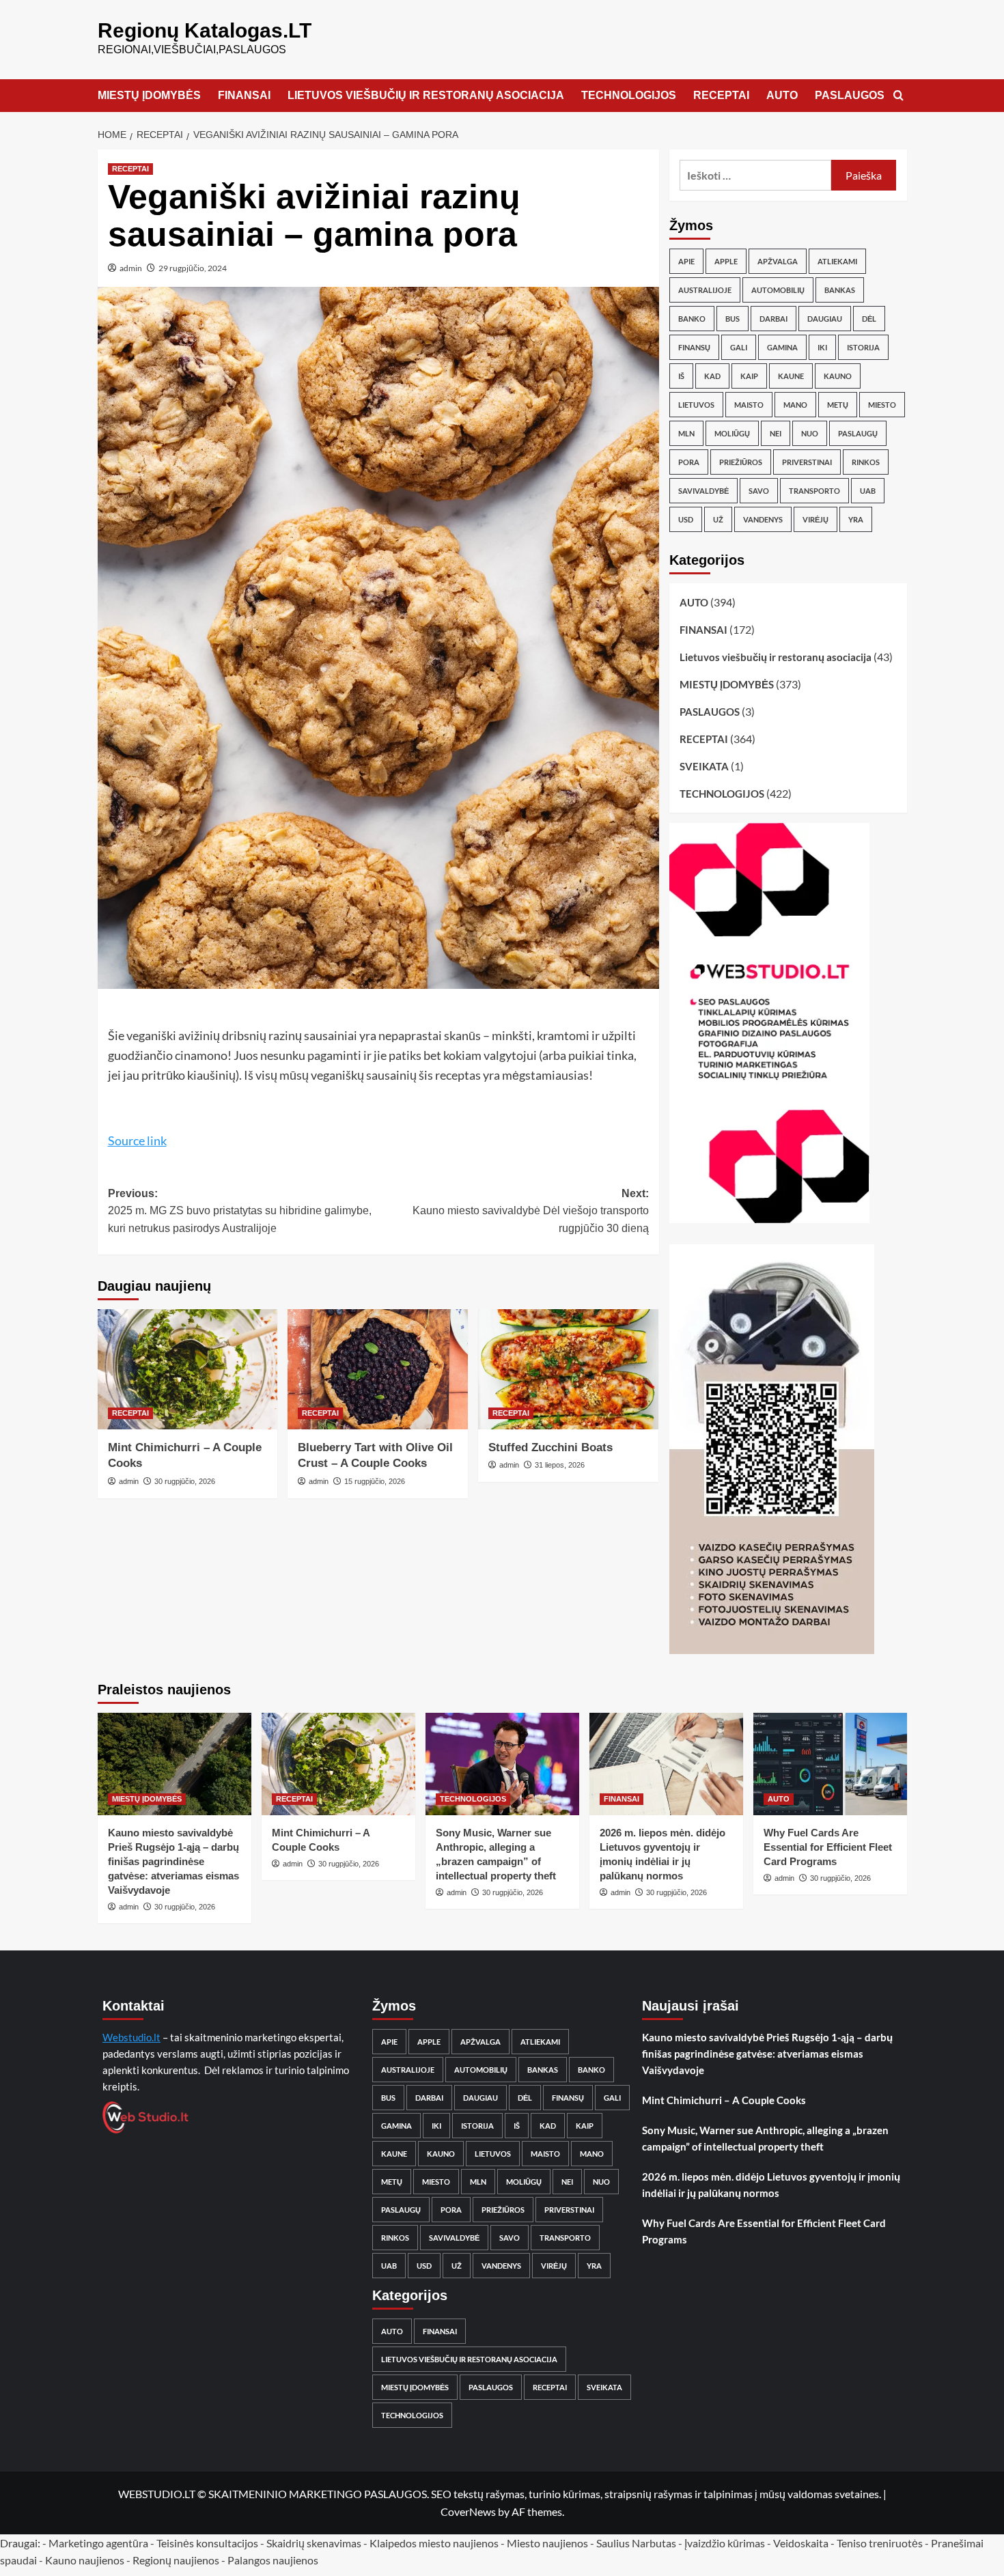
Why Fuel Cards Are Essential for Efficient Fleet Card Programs (828, 1847)
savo (759, 491)
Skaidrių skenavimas (314, 2543)
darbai (773, 319)
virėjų (815, 519)
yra (856, 519)
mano (795, 405)
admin (131, 268)
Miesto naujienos (547, 2543)
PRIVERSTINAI (807, 462)
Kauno (838, 376)
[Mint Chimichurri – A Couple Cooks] (188, 1369)
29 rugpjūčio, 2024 (193, 268)
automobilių (778, 290)
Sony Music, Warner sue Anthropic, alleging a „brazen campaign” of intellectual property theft (765, 2138)
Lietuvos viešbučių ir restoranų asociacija (776, 657)
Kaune (791, 376)
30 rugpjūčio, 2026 (185, 1481)
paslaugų (858, 433)
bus (733, 319)
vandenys (763, 519)
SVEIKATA (704, 766)
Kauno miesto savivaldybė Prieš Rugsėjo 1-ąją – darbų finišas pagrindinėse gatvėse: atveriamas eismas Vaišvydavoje (173, 1861)
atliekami (837, 261)
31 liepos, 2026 (560, 1465)
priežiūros (741, 462)
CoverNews (468, 2511)
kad (712, 376)
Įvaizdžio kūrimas (725, 2543)
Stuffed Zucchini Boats (550, 1447)
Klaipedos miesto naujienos (434, 2543)
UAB (868, 491)
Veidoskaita (801, 2543)
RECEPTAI (721, 95)
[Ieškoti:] (756, 175)
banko (692, 319)
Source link (137, 1140)
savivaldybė (703, 491)
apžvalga (778, 261)
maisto (749, 405)
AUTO (782, 95)
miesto (882, 405)
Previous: (240, 1211)
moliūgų (732, 433)
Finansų (694, 347)
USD (686, 519)
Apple (726, 261)
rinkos (866, 462)
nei (776, 433)
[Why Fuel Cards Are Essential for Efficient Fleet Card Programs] (830, 1764)
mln (686, 433)
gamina (782, 347)
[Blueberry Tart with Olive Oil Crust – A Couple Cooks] (378, 1369)
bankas (840, 290)
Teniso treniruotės (880, 2543)
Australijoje (705, 290)
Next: (531, 1211)
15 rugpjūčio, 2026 (375, 1481)
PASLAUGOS (850, 95)
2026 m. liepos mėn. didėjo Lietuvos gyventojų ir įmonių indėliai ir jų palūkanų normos (771, 2185)
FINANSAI (244, 95)
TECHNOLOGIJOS (629, 95)
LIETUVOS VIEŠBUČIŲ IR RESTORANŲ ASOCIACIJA (426, 95)
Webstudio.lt (131, 2037)
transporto (814, 491)
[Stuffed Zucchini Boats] (568, 1369)
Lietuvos (696, 405)
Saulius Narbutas (636, 2543)
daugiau (825, 319)
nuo (810, 433)
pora (689, 462)
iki (822, 347)
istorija (863, 347)
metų (838, 405)
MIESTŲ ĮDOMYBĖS (149, 95)
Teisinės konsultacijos (207, 2543)
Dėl (869, 319)
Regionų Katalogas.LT (205, 30)
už (718, 519)
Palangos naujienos (273, 2560)
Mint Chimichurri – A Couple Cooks (724, 2100)
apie (686, 261)
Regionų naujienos (176, 2560)
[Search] (898, 96)
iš (681, 376)
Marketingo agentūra (98, 2543)
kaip (749, 376)
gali (739, 347)
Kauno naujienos (85, 2560)
